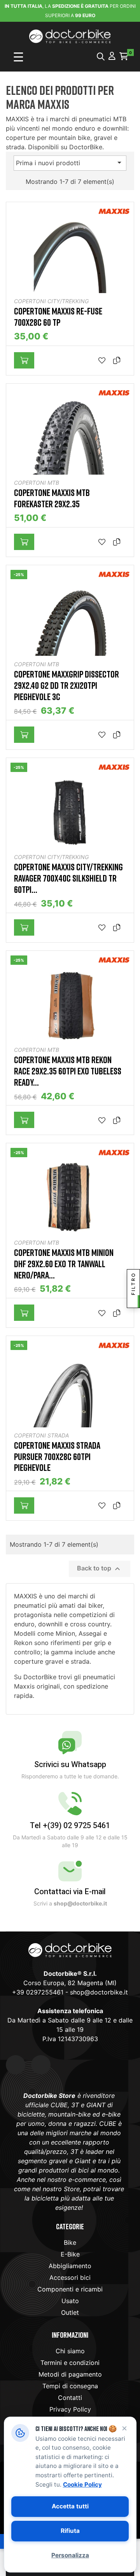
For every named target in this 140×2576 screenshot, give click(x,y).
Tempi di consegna (70, 2386)
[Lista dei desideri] (104, 361)
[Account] (112, 57)
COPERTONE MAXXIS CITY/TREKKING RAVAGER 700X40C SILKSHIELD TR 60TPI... (68, 878)
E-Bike (70, 2254)
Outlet (70, 2312)
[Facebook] (16, 2065)
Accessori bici (70, 2277)
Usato (70, 2301)
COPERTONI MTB (37, 483)
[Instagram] (41, 2065)
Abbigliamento (70, 2266)
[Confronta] (119, 361)
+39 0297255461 (38, 1992)
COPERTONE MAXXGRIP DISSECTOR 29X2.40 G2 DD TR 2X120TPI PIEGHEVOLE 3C (66, 685)
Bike (70, 2242)
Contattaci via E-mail (70, 1892)
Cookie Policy (82, 2484)
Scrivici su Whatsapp (70, 1765)
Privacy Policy (70, 2409)
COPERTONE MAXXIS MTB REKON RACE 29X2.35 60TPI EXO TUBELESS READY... (68, 1071)
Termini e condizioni (70, 2363)
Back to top (100, 1569)
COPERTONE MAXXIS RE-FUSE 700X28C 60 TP (58, 317)
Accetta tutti (70, 2506)
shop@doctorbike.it (99, 1992)
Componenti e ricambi (70, 2289)
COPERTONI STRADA (41, 1435)
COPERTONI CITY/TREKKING (51, 301)
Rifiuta (70, 2531)
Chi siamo (70, 2351)
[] (24, 360)
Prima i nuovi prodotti (70, 162)
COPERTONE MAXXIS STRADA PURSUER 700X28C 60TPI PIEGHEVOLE (57, 1457)
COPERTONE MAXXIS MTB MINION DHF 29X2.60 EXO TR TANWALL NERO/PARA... (64, 1264)
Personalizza (70, 2555)
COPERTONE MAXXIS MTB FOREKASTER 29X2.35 (52, 498)
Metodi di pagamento (70, 2374)
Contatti (70, 2398)
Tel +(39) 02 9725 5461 (70, 1826)
